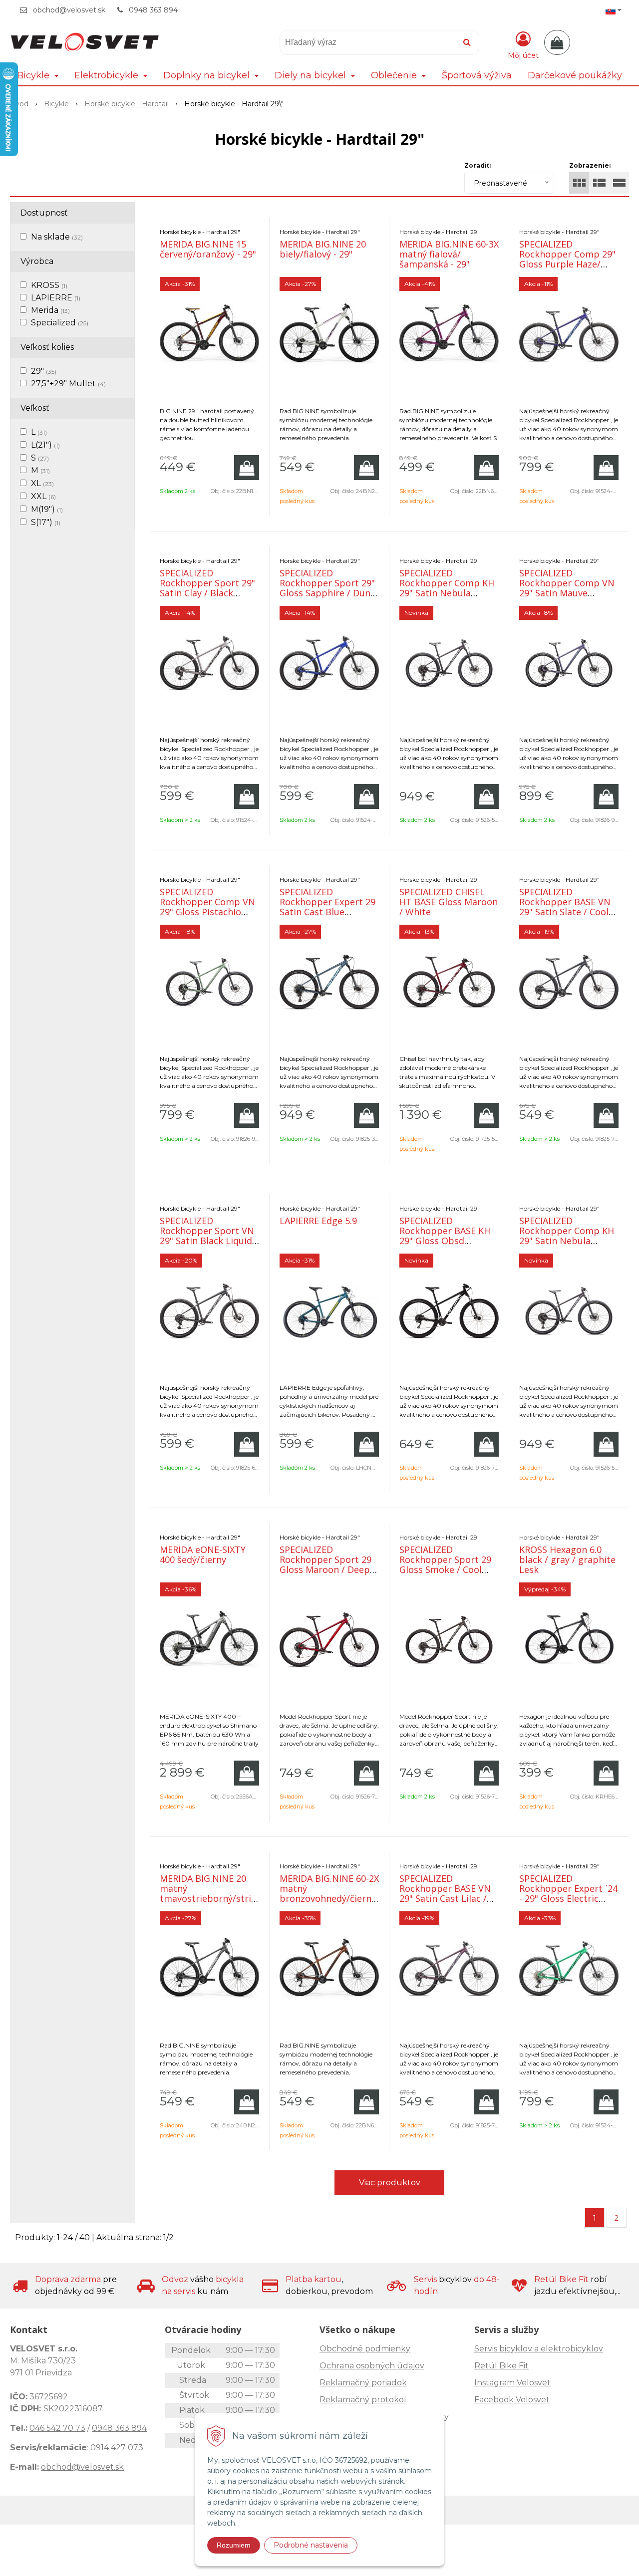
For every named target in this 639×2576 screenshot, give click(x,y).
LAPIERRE (56, 298)
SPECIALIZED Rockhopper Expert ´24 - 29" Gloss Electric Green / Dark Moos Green (568, 1898)
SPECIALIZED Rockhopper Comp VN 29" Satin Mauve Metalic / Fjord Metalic (567, 588)
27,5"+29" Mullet (68, 384)
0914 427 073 (117, 2447)
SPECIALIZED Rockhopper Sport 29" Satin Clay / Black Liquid (207, 588)
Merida (50, 310)
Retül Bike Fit (501, 2366)
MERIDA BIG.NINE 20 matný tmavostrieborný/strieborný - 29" (221, 1893)
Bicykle (56, 104)
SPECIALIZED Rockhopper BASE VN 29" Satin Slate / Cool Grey (565, 907)
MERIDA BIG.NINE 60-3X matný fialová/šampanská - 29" (449, 254)
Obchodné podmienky (365, 2349)
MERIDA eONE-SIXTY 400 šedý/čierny (203, 1554)
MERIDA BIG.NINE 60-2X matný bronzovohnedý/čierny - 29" (329, 1893)
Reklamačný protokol (363, 2400)
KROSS (49, 285)
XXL (43, 496)
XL (42, 483)
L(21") (45, 445)
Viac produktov (390, 2183)
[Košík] (557, 42)
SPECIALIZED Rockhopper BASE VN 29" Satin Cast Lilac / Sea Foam (445, 1893)
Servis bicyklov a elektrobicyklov (539, 2349)
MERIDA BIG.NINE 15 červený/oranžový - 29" (208, 249)
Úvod (19, 104)
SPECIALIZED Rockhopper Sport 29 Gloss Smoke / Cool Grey (445, 1564)
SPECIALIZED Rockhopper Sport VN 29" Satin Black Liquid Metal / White (207, 1236)
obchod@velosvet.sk (69, 10)
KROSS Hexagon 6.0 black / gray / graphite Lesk (567, 1559)
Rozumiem (234, 2545)
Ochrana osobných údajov (372, 2366)
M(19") (47, 509)
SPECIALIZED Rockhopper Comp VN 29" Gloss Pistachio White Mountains (207, 907)
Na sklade (57, 237)
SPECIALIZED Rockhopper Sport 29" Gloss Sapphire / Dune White (327, 588)
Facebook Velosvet (512, 2400)
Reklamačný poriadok (363, 2383)
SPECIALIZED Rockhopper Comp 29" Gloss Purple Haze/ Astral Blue (567, 259)
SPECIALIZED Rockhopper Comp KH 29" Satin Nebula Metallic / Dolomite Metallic (447, 593)
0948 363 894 (153, 10)
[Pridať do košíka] (247, 468)
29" (44, 371)
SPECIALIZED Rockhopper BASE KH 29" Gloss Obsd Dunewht (445, 1236)
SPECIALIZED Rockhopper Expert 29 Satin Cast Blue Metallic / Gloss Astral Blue (327, 912)
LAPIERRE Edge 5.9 (318, 1221)
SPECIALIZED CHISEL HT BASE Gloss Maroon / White (449, 902)
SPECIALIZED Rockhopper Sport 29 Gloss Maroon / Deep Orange (325, 1564)
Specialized (60, 323)
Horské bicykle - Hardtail (127, 104)
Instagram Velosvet (512, 2383)
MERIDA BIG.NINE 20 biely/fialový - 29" (323, 249)
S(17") (46, 522)
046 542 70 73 (57, 2428)
